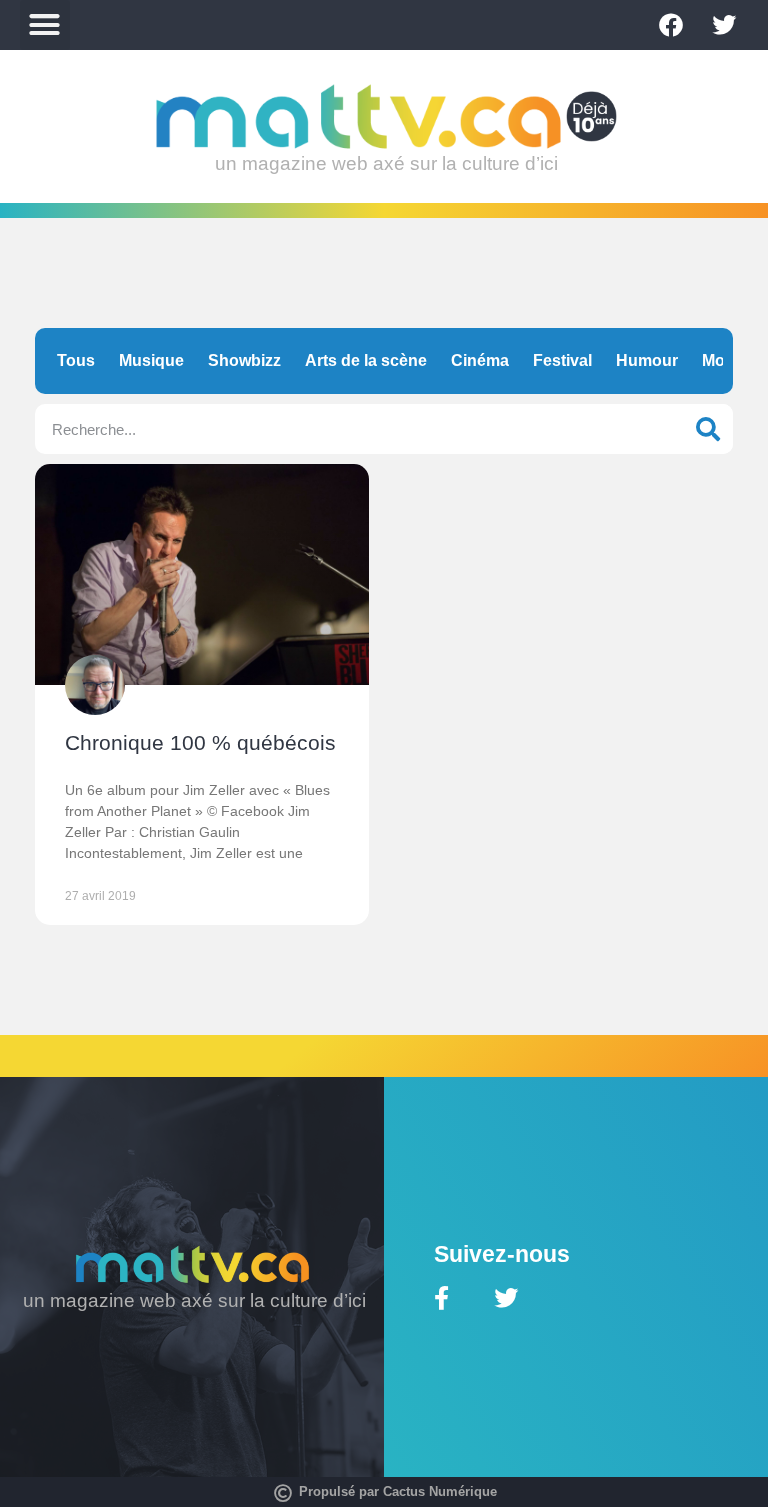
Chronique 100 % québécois (200, 742)
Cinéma (480, 360)
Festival (562, 360)
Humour (647, 360)
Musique (151, 360)
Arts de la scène (366, 360)
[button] (45, 25)
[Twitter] (724, 25)
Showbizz (244, 360)
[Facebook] (671, 25)
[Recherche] (708, 429)
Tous (76, 360)
